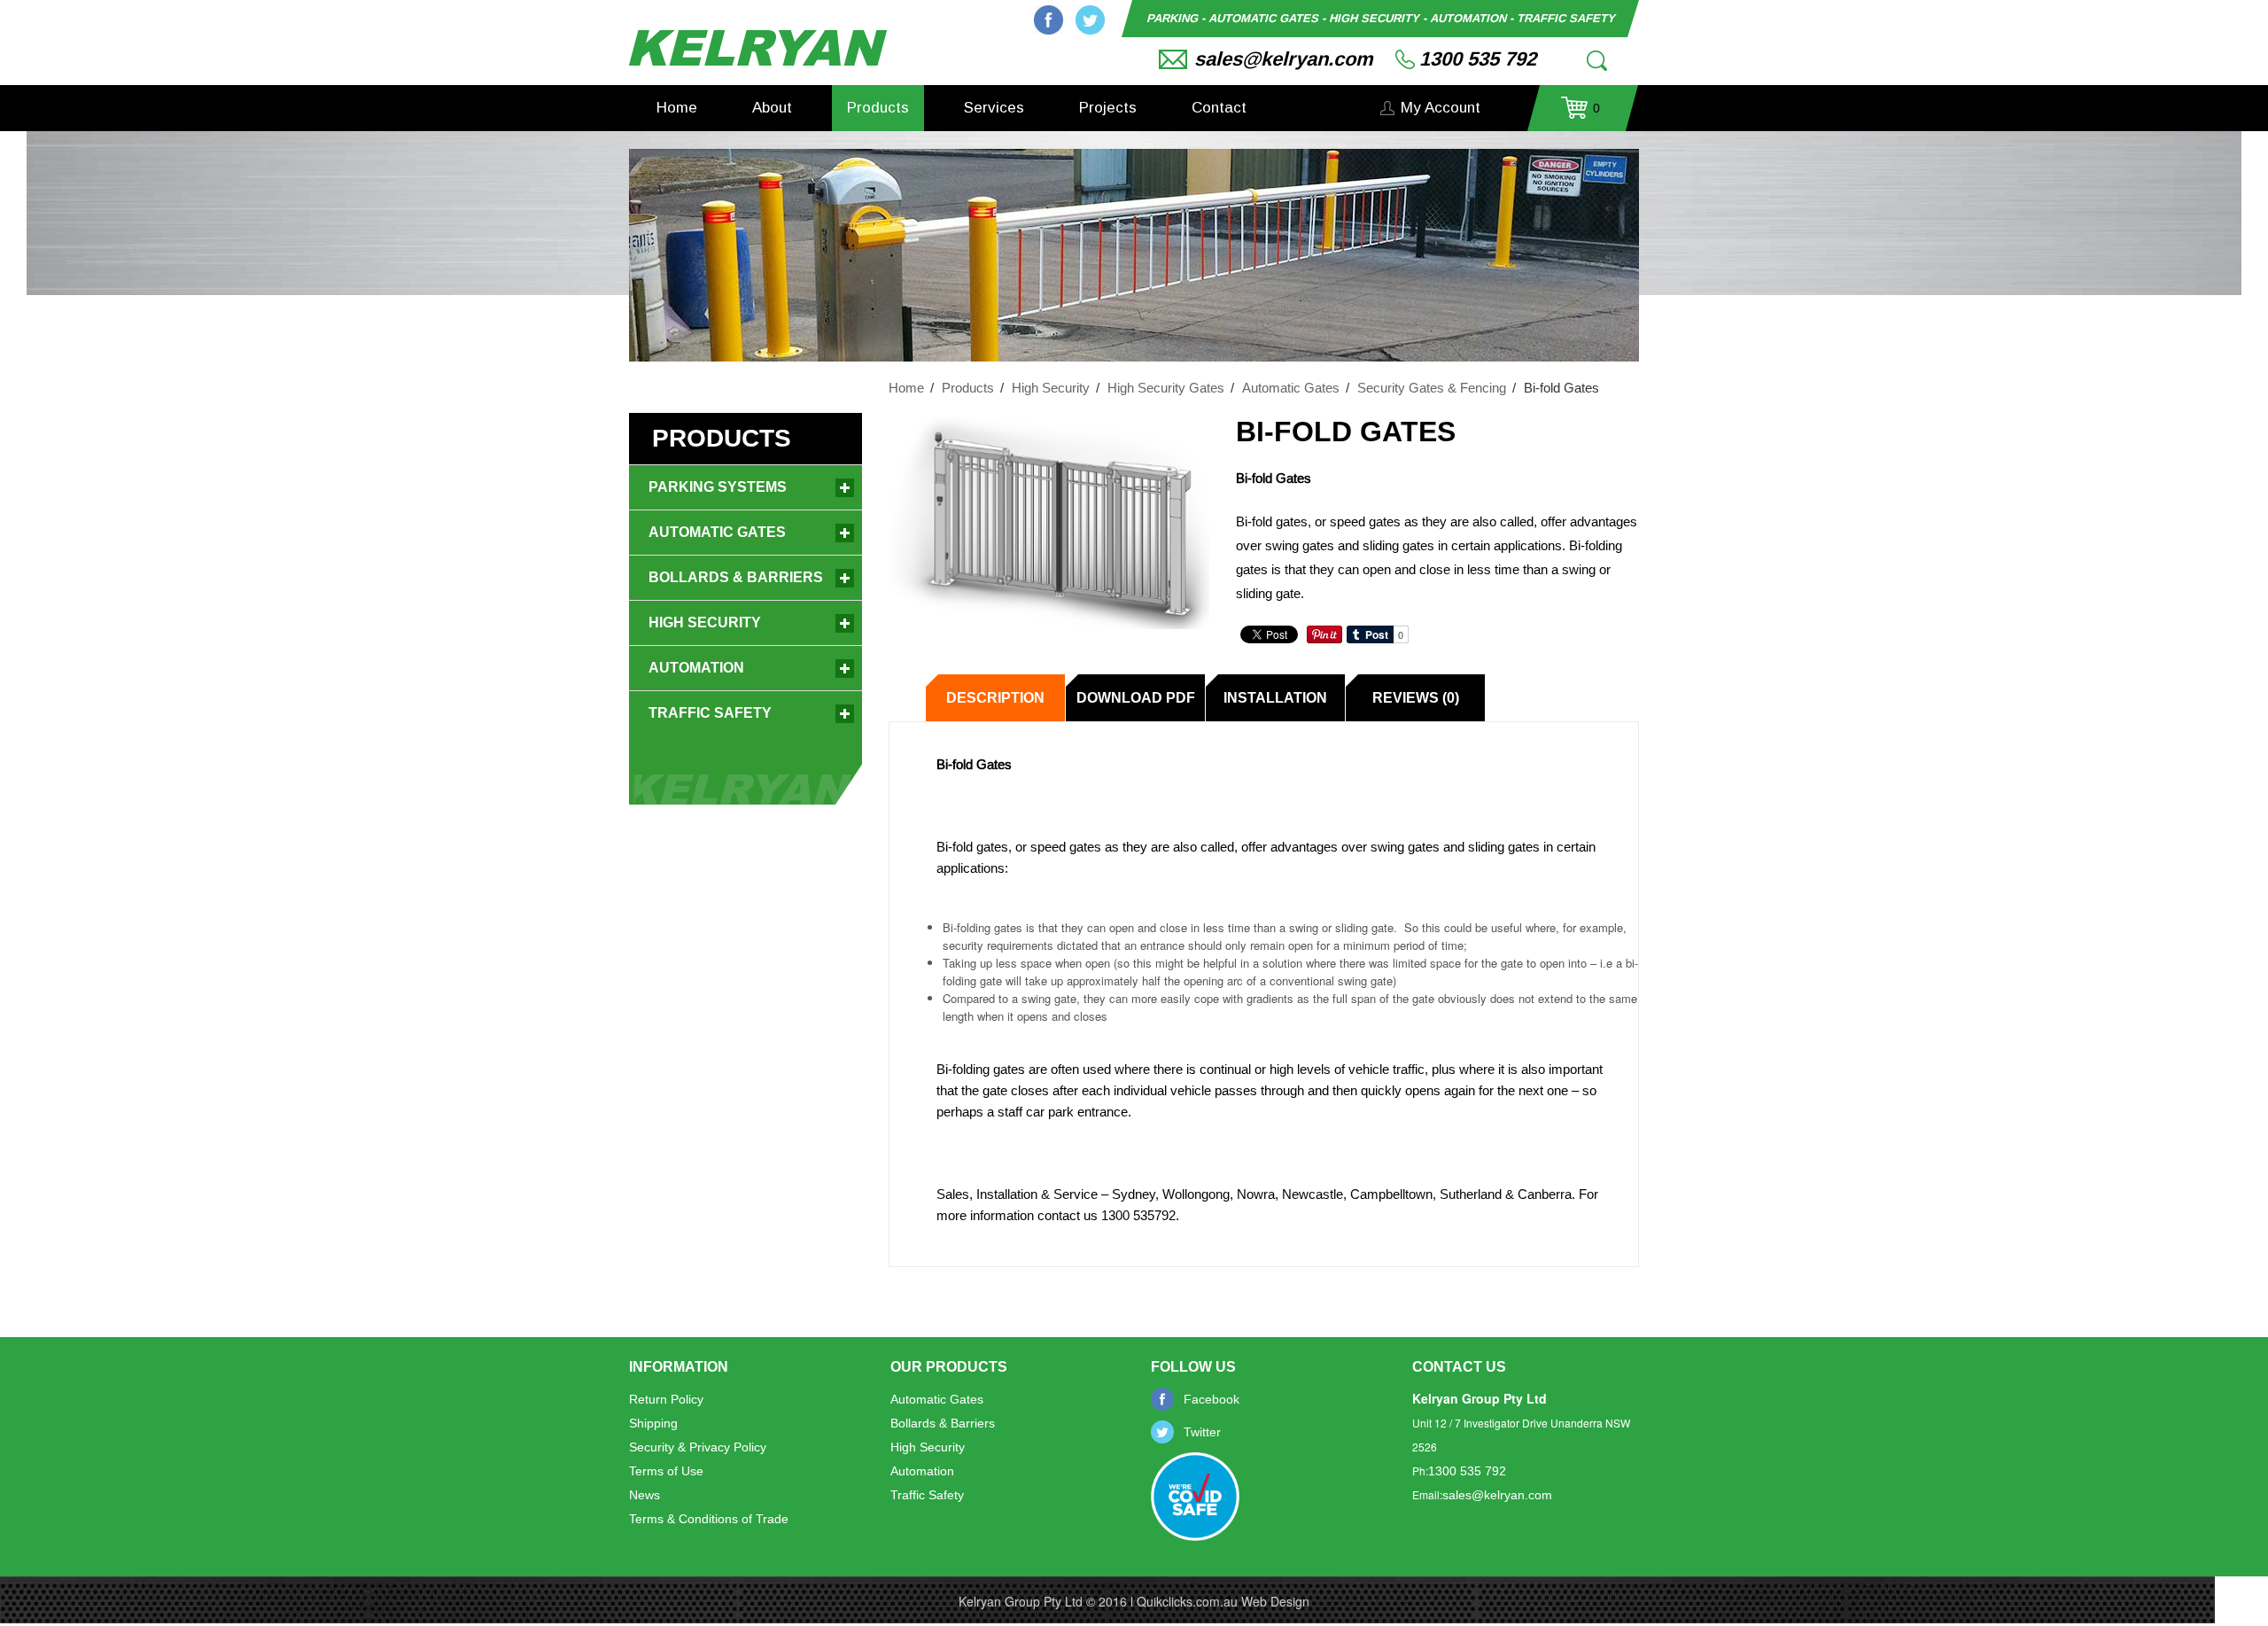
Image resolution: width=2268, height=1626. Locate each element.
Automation (696, 668)
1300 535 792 (1478, 59)
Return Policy (666, 1399)
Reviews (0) (1416, 698)
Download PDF (1136, 698)
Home (677, 108)
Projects (1108, 108)
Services (994, 108)
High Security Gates (1166, 388)
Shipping (653, 1423)
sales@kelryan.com (1284, 59)
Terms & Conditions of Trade (709, 1519)
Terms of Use (666, 1471)
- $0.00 (1581, 114)
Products (878, 108)
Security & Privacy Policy (698, 1447)
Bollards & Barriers (736, 577)
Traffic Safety (710, 713)
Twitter (1090, 20)
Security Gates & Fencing (1432, 388)
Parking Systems (718, 487)
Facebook (1049, 20)
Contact (1219, 108)
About (772, 108)
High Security (1051, 388)
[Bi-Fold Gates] (1049, 521)
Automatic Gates (1291, 388)
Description (995, 698)
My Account (1441, 108)
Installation (1275, 698)
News (645, 1495)
